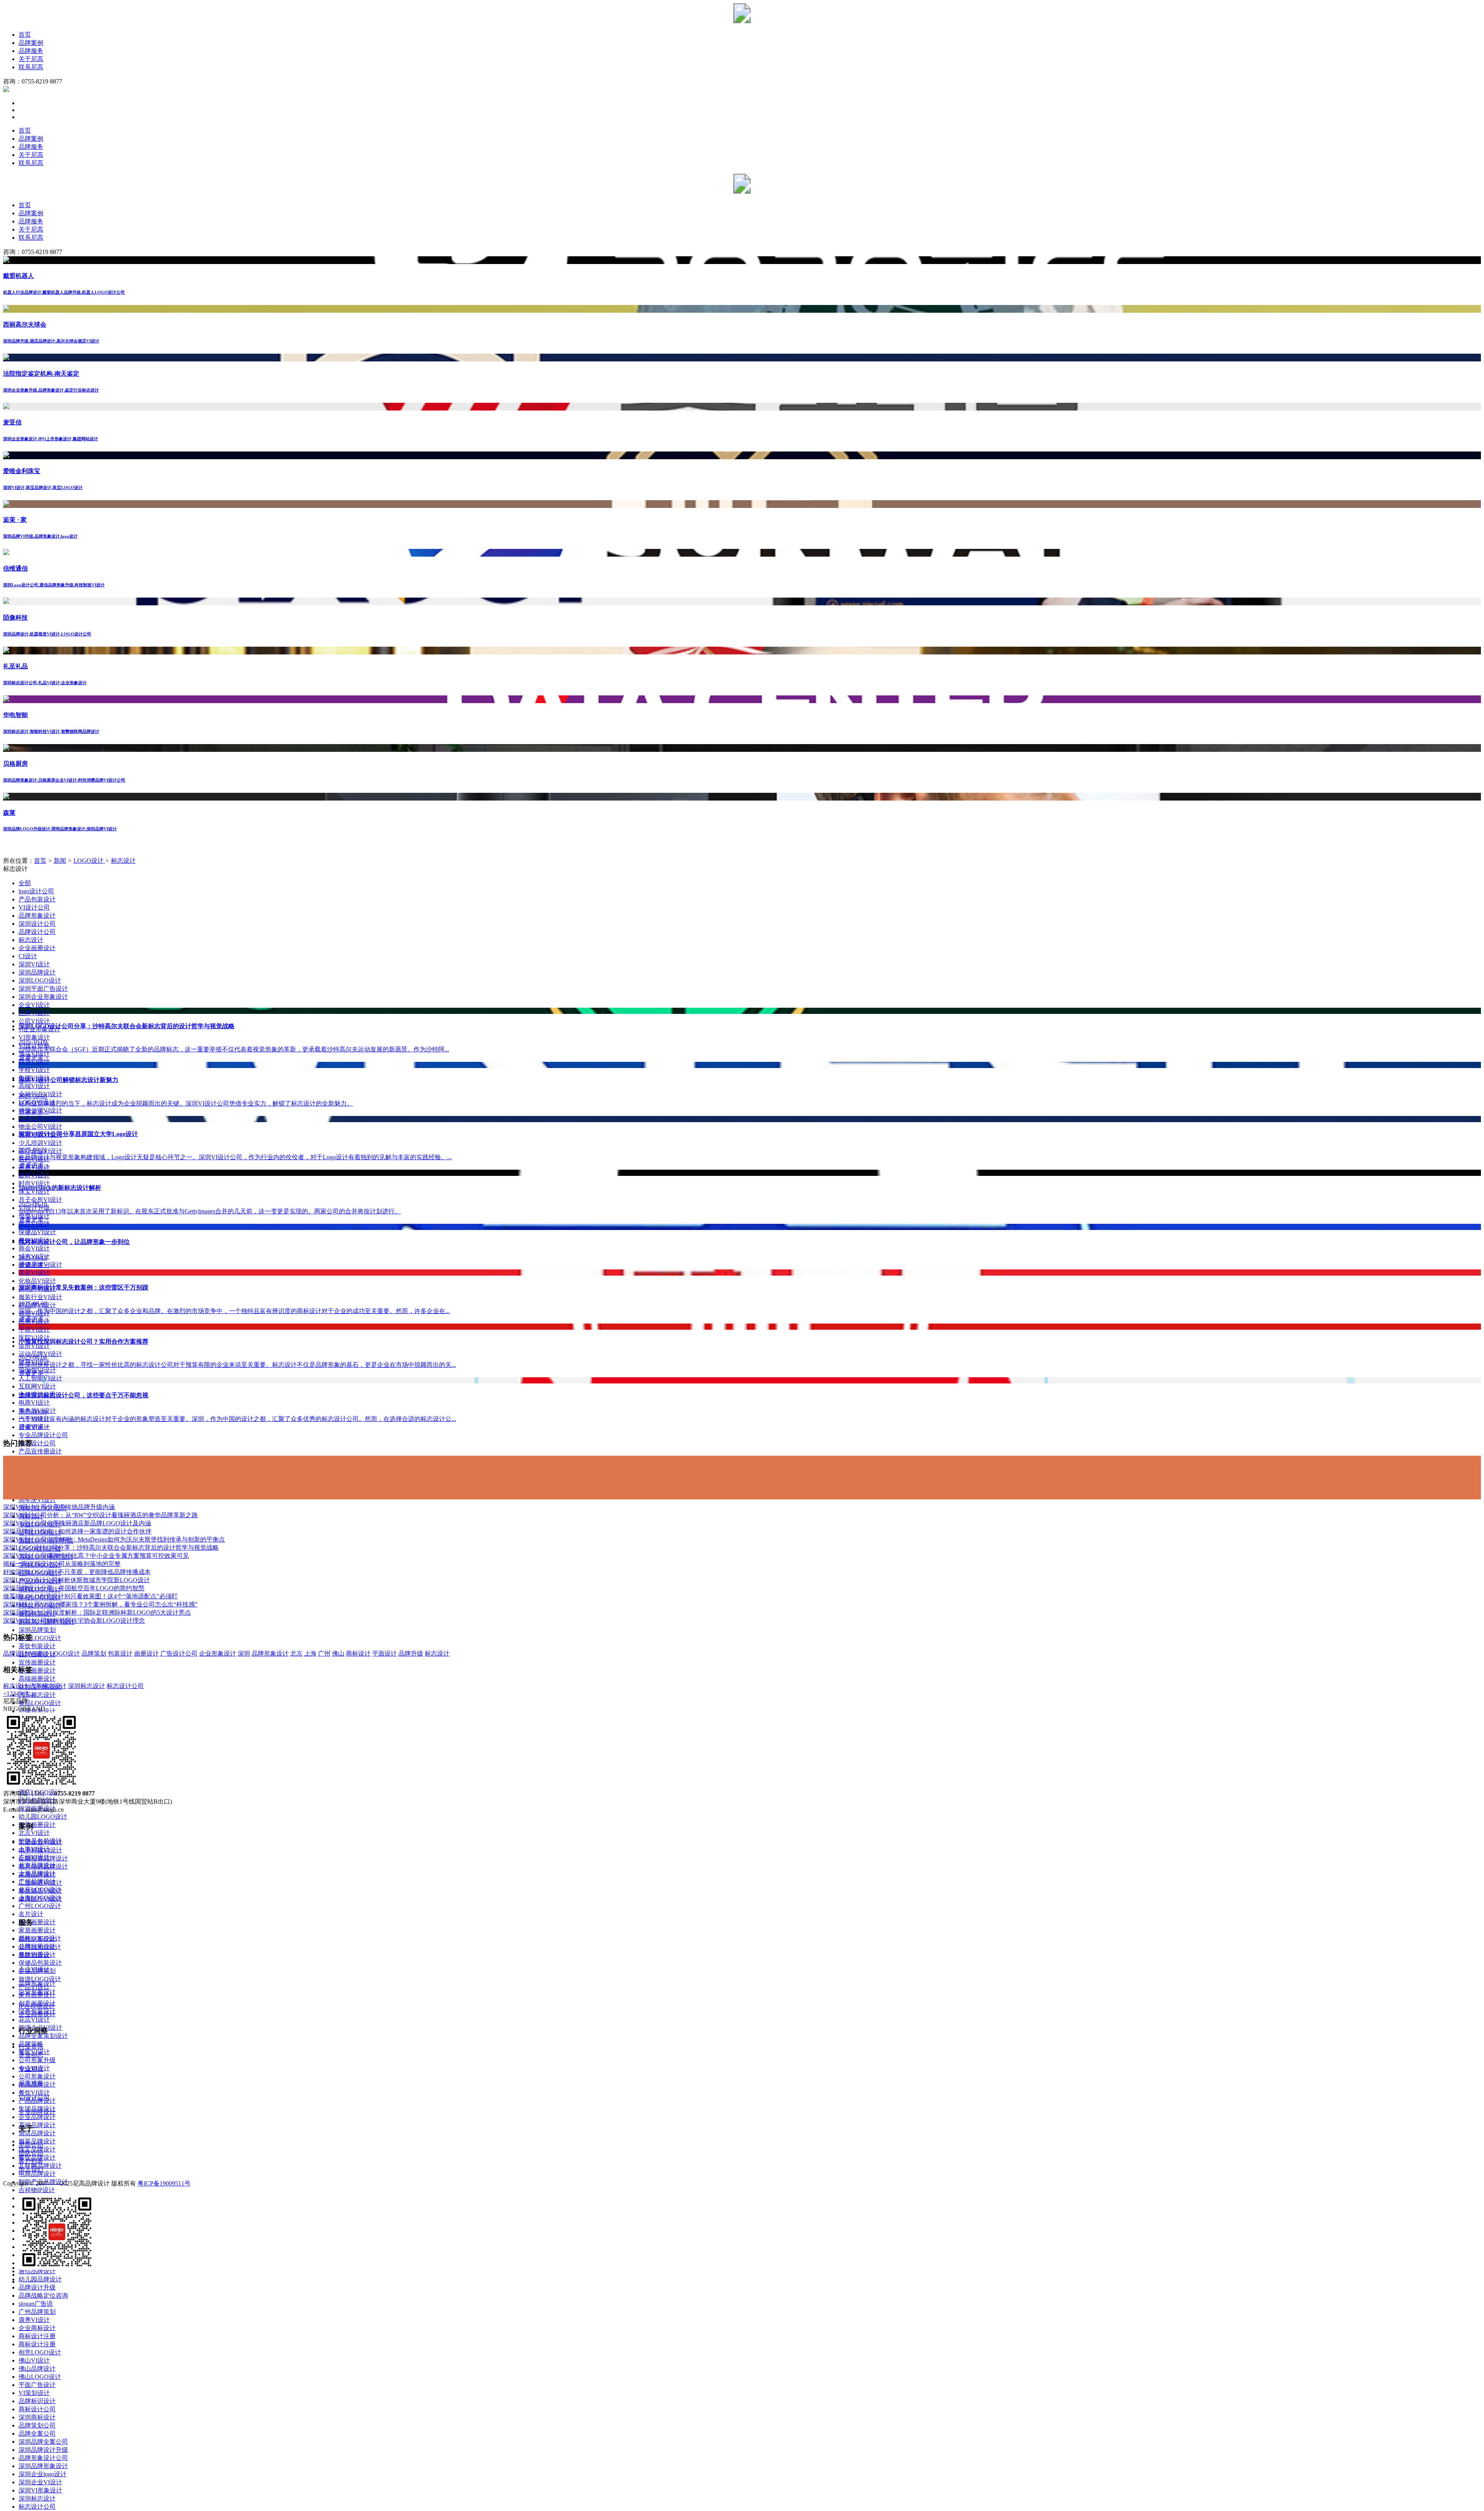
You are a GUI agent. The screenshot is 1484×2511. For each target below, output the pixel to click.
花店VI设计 (34, 2020)
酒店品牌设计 (37, 2133)
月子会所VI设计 (40, 1200)
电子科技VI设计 (40, 1850)
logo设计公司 (36, 891)
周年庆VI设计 (37, 1500)
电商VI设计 (34, 1403)
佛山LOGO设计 (40, 2377)
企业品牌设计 (37, 2117)
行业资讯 (31, 2047)
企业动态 (31, 2055)
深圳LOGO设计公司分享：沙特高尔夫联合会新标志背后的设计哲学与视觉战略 (111, 1548)
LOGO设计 (89, 861)
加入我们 (31, 2169)
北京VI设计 (34, 1833)
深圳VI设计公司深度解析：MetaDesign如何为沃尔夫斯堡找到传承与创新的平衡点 (114, 1539)
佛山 (338, 1653)
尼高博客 (31, 2083)
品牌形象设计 (37, 916)
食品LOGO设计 (40, 1703)
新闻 (60, 861)
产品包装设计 (37, 899)
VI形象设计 (34, 1037)
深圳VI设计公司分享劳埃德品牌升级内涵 (59, 1507)
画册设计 (146, 1653)
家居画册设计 (37, 1930)
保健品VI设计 (37, 1232)
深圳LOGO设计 (40, 980)
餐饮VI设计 (34, 2093)
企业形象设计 (218, 1653)
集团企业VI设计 (40, 1842)
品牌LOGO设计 (40, 1947)
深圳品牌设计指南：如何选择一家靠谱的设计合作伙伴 (77, 1531)
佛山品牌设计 (37, 2369)
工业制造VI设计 (40, 1883)
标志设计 (123, 861)
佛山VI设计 (34, 2360)
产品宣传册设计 (40, 1451)
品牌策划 (94, 1653)
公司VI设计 (34, 1021)
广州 (324, 1653)
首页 (25, 35)
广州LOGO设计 (40, 1906)
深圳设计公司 (37, 924)
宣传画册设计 (37, 1662)
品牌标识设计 (37, 2401)
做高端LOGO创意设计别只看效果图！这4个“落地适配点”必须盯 (90, 1596)
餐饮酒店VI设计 (40, 1891)
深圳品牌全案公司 (43, 2442)
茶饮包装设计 (37, 1646)
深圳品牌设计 (37, 972)
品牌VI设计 (34, 1955)
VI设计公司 (34, 907)
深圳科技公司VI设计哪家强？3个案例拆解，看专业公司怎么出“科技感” (100, 1604)
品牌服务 (31, 51)
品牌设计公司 (37, 932)
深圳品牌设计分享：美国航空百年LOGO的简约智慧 (74, 1588)
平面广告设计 (37, 2385)
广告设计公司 (179, 1653)
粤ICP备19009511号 (164, 2183)
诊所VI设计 (34, 1346)
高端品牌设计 (37, 2125)
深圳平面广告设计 (43, 989)
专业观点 (31, 2069)
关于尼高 (31, 59)
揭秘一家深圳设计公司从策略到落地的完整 (62, 1564)
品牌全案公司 (37, 2433)
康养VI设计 (34, 2320)
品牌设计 (15, 1653)
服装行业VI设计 (40, 1297)
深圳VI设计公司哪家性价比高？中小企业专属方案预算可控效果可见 (96, 1556)
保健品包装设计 (40, 1963)
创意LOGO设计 (40, 2352)
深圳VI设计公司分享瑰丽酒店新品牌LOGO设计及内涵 (77, 1523)
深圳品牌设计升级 (43, 2450)
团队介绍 (31, 2153)
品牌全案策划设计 (43, 2036)
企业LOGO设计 (40, 1638)
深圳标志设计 (37, 2498)
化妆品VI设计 (37, 1281)
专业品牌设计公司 (43, 1435)
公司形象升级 (37, 2060)
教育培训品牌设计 (43, 1866)
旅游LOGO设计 (40, 1979)
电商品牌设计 (37, 2174)
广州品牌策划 (37, 2312)
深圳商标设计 (37, 2417)
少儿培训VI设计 (40, 1143)
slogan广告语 (36, 2304)
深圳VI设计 (34, 964)
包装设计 (120, 1653)
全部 (25, 883)
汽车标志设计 (37, 1695)
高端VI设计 (34, 1086)
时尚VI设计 (34, 1183)
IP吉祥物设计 (37, 2006)
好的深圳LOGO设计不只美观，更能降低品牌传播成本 (77, 1572)
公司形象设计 (37, 2076)
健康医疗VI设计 (40, 1899)
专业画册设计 (37, 1670)
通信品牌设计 (37, 2271)
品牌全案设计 (37, 1939)
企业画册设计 (37, 948)
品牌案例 (31, 43)
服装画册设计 (37, 1825)
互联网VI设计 (37, 1386)
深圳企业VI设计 (40, 2482)
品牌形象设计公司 (43, 2458)
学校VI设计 (34, 1070)
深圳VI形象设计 (40, 2490)
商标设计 (358, 1653)
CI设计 (28, 956)
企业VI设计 (34, 1005)
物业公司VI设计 (40, 1127)
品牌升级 (411, 1653)
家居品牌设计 (37, 1875)
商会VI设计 (34, 1248)
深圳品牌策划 (37, 1630)
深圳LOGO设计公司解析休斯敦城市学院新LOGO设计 (77, 1580)
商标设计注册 (37, 2336)
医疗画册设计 (37, 1922)
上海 (310, 1653)
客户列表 (31, 2161)
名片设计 (31, 1914)
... (31, 1694)
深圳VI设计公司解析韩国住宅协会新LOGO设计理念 (74, 1621)
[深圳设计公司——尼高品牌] (742, 21)
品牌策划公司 (37, 2425)
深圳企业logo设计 (43, 2474)
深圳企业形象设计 (43, 997)
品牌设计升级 (37, 2287)
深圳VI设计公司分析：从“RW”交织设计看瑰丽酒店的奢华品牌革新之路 (100, 1515)
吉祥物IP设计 (37, 2190)
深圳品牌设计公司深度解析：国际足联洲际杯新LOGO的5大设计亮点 (97, 1612)
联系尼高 (31, 67)
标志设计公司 (37, 2507)
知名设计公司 (37, 1443)
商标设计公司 (37, 2409)
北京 (296, 1653)
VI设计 (39, 1653)
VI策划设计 (34, 2393)
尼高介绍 (31, 2145)
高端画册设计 (37, 1679)
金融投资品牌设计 (43, 1858)
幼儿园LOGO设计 (43, 1817)
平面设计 (385, 1653)
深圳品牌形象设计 (43, 2466)
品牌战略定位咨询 (43, 2296)
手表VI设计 (34, 1330)
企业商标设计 (37, 2328)
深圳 (244, 1653)
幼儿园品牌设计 (40, 2279)
